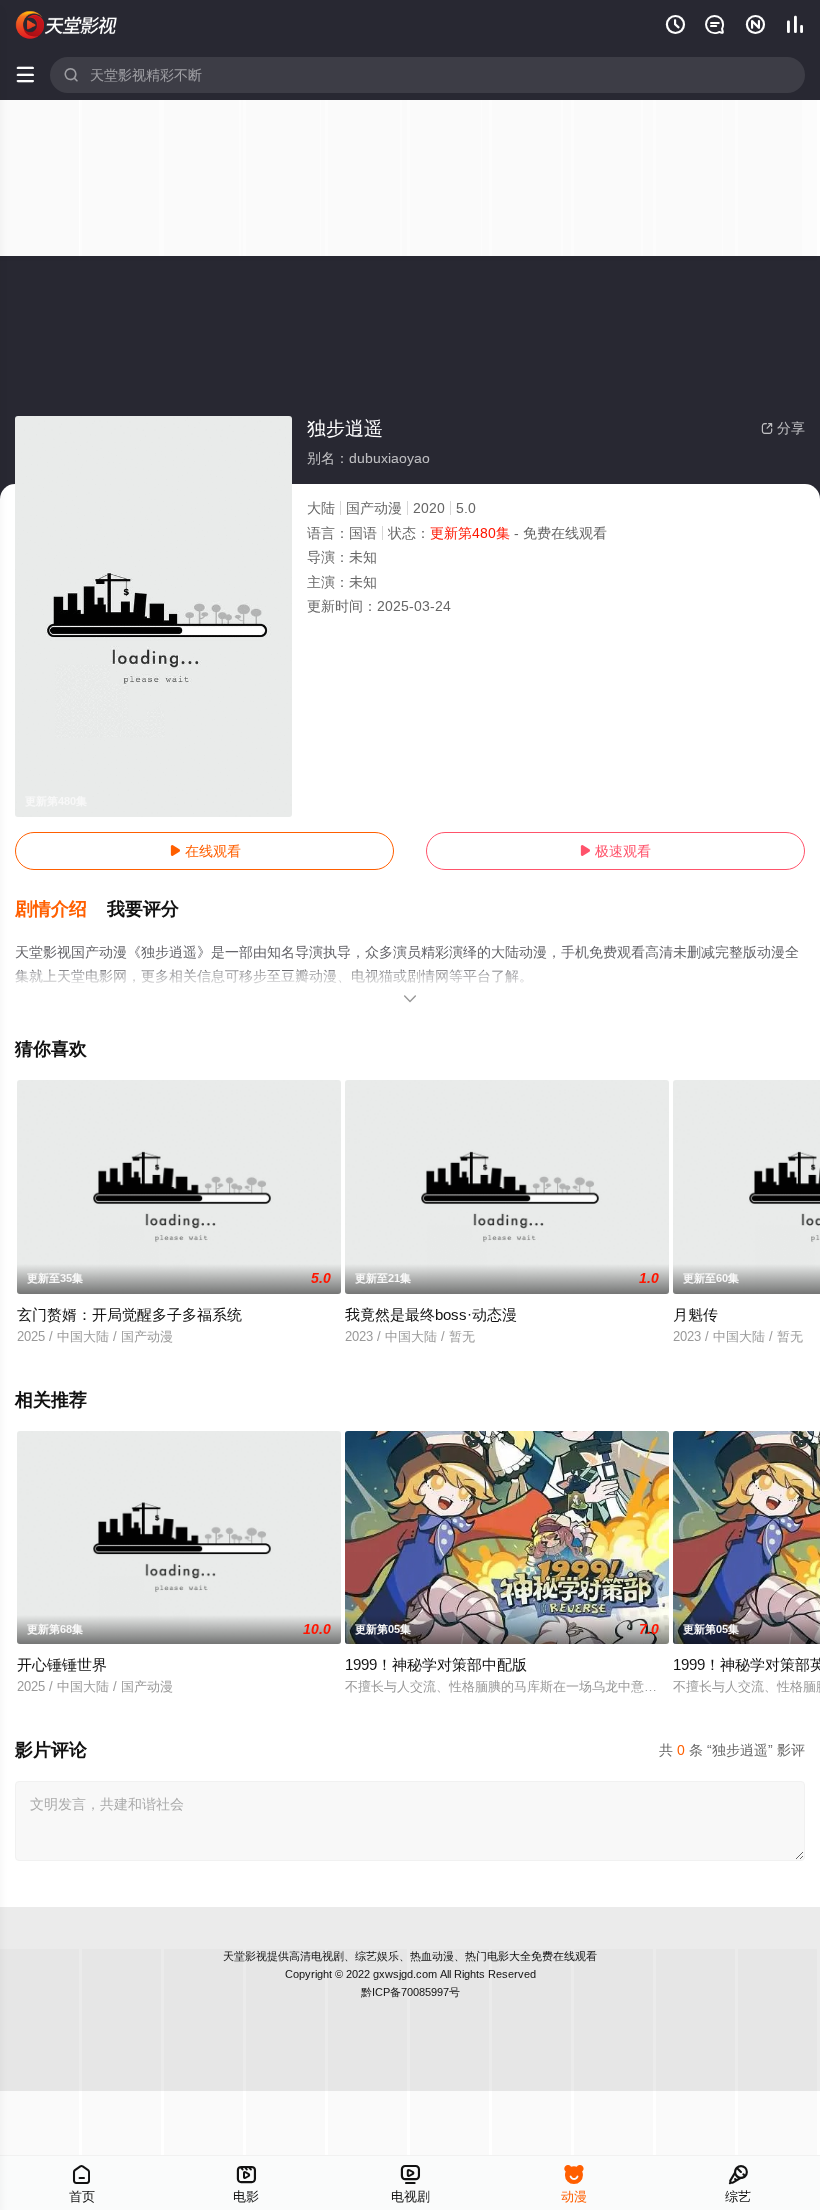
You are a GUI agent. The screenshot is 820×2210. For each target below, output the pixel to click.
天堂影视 (245, 1956)
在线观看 (205, 851)
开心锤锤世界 (62, 1664)
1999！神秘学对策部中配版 (436, 1664)
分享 (783, 428)
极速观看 (615, 851)
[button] (61, 910)
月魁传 (695, 1314)
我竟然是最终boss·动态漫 (431, 1314)
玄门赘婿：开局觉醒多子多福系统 (129, 1314)
